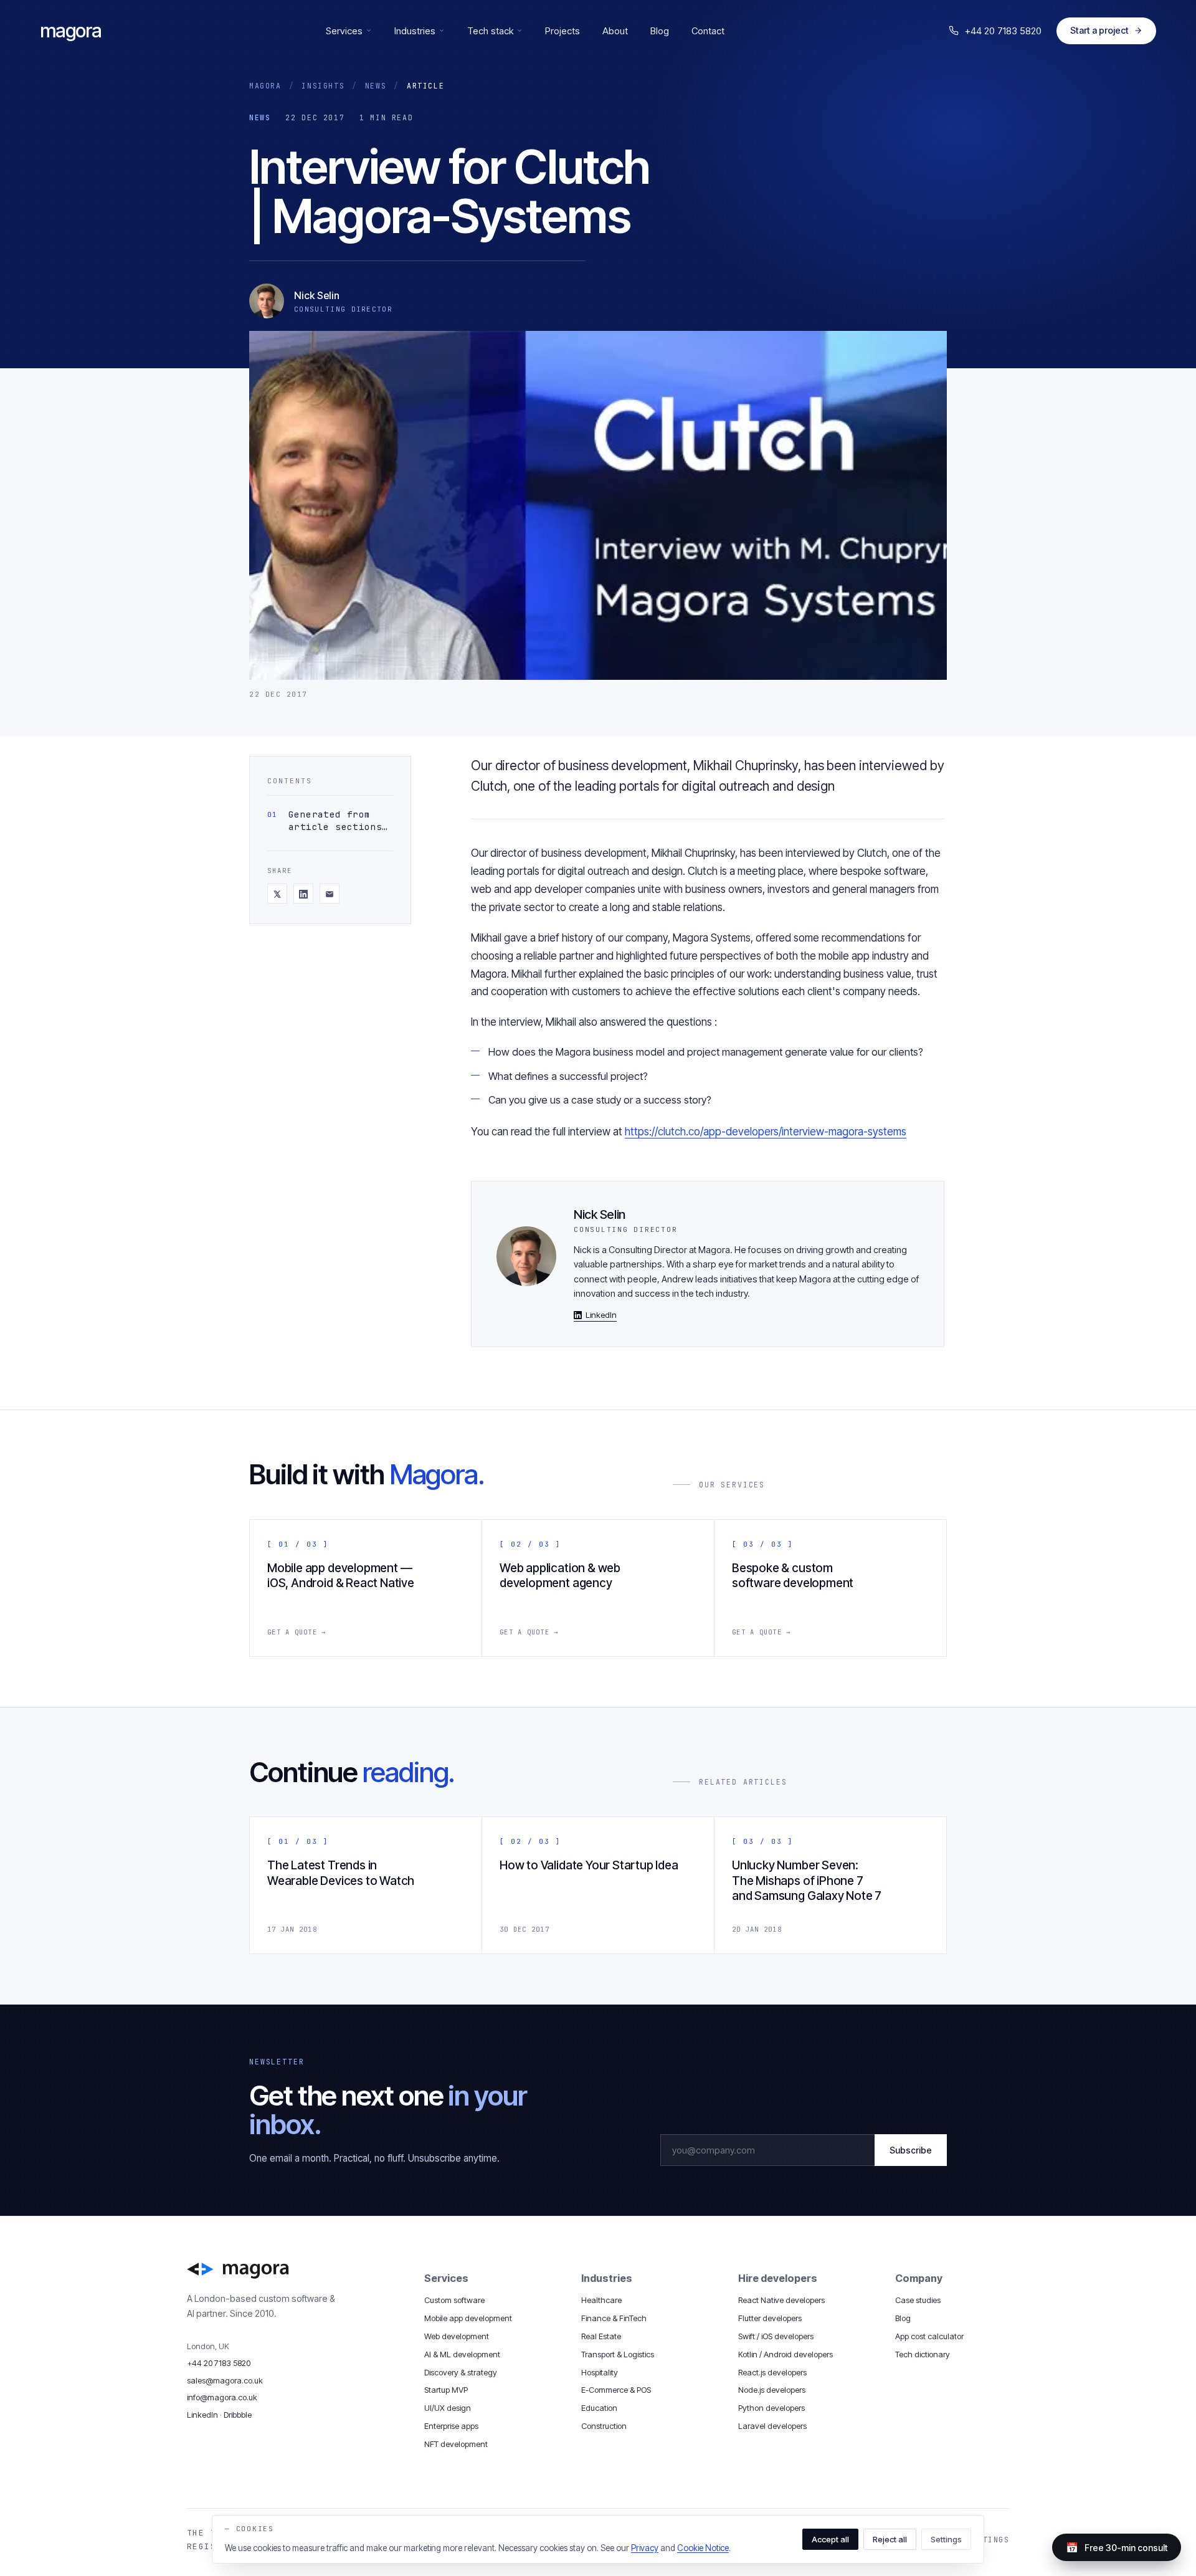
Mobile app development (468, 2318)
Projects (562, 31)
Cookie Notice (703, 2548)
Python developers (771, 2408)
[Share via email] (330, 894)
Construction (604, 2426)
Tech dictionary (923, 2354)
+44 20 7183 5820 (1003, 31)
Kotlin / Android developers (785, 2354)
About (615, 31)
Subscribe (911, 2150)
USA (411, 2501)
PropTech (760, 2501)
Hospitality (600, 2372)
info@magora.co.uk (222, 2397)
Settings (946, 2539)
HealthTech (709, 2501)
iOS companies (571, 2501)
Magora (265, 86)
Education (599, 2408)
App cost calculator (929, 2336)
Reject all (890, 2539)
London (381, 2501)
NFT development (456, 2444)
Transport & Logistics (618, 2354)
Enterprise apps (451, 2426)
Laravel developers (772, 2426)
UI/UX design (448, 2408)
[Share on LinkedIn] (303, 894)
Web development (457, 2336)
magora (71, 31)
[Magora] (294, 2271)
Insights (323, 86)
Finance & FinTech (614, 2318)
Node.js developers (772, 2390)
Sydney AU (510, 2501)
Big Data (807, 2501)
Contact (708, 31)
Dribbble (238, 2415)
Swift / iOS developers (776, 2336)
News (376, 86)
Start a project (1099, 30)
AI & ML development (462, 2354)
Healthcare (601, 2300)
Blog (660, 31)
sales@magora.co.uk (225, 2380)
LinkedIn (601, 1315)
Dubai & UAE (453, 2501)
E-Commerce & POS (616, 2390)
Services (344, 31)
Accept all (830, 2539)
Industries (415, 31)
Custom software (454, 2300)
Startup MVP (446, 2390)
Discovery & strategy (461, 2372)
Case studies (918, 2300)
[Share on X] (277, 894)
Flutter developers (770, 2318)
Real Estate (601, 2336)
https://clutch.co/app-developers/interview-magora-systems (766, 1132)
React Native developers (781, 2300)
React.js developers (772, 2372)
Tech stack (490, 31)
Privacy (645, 2548)
